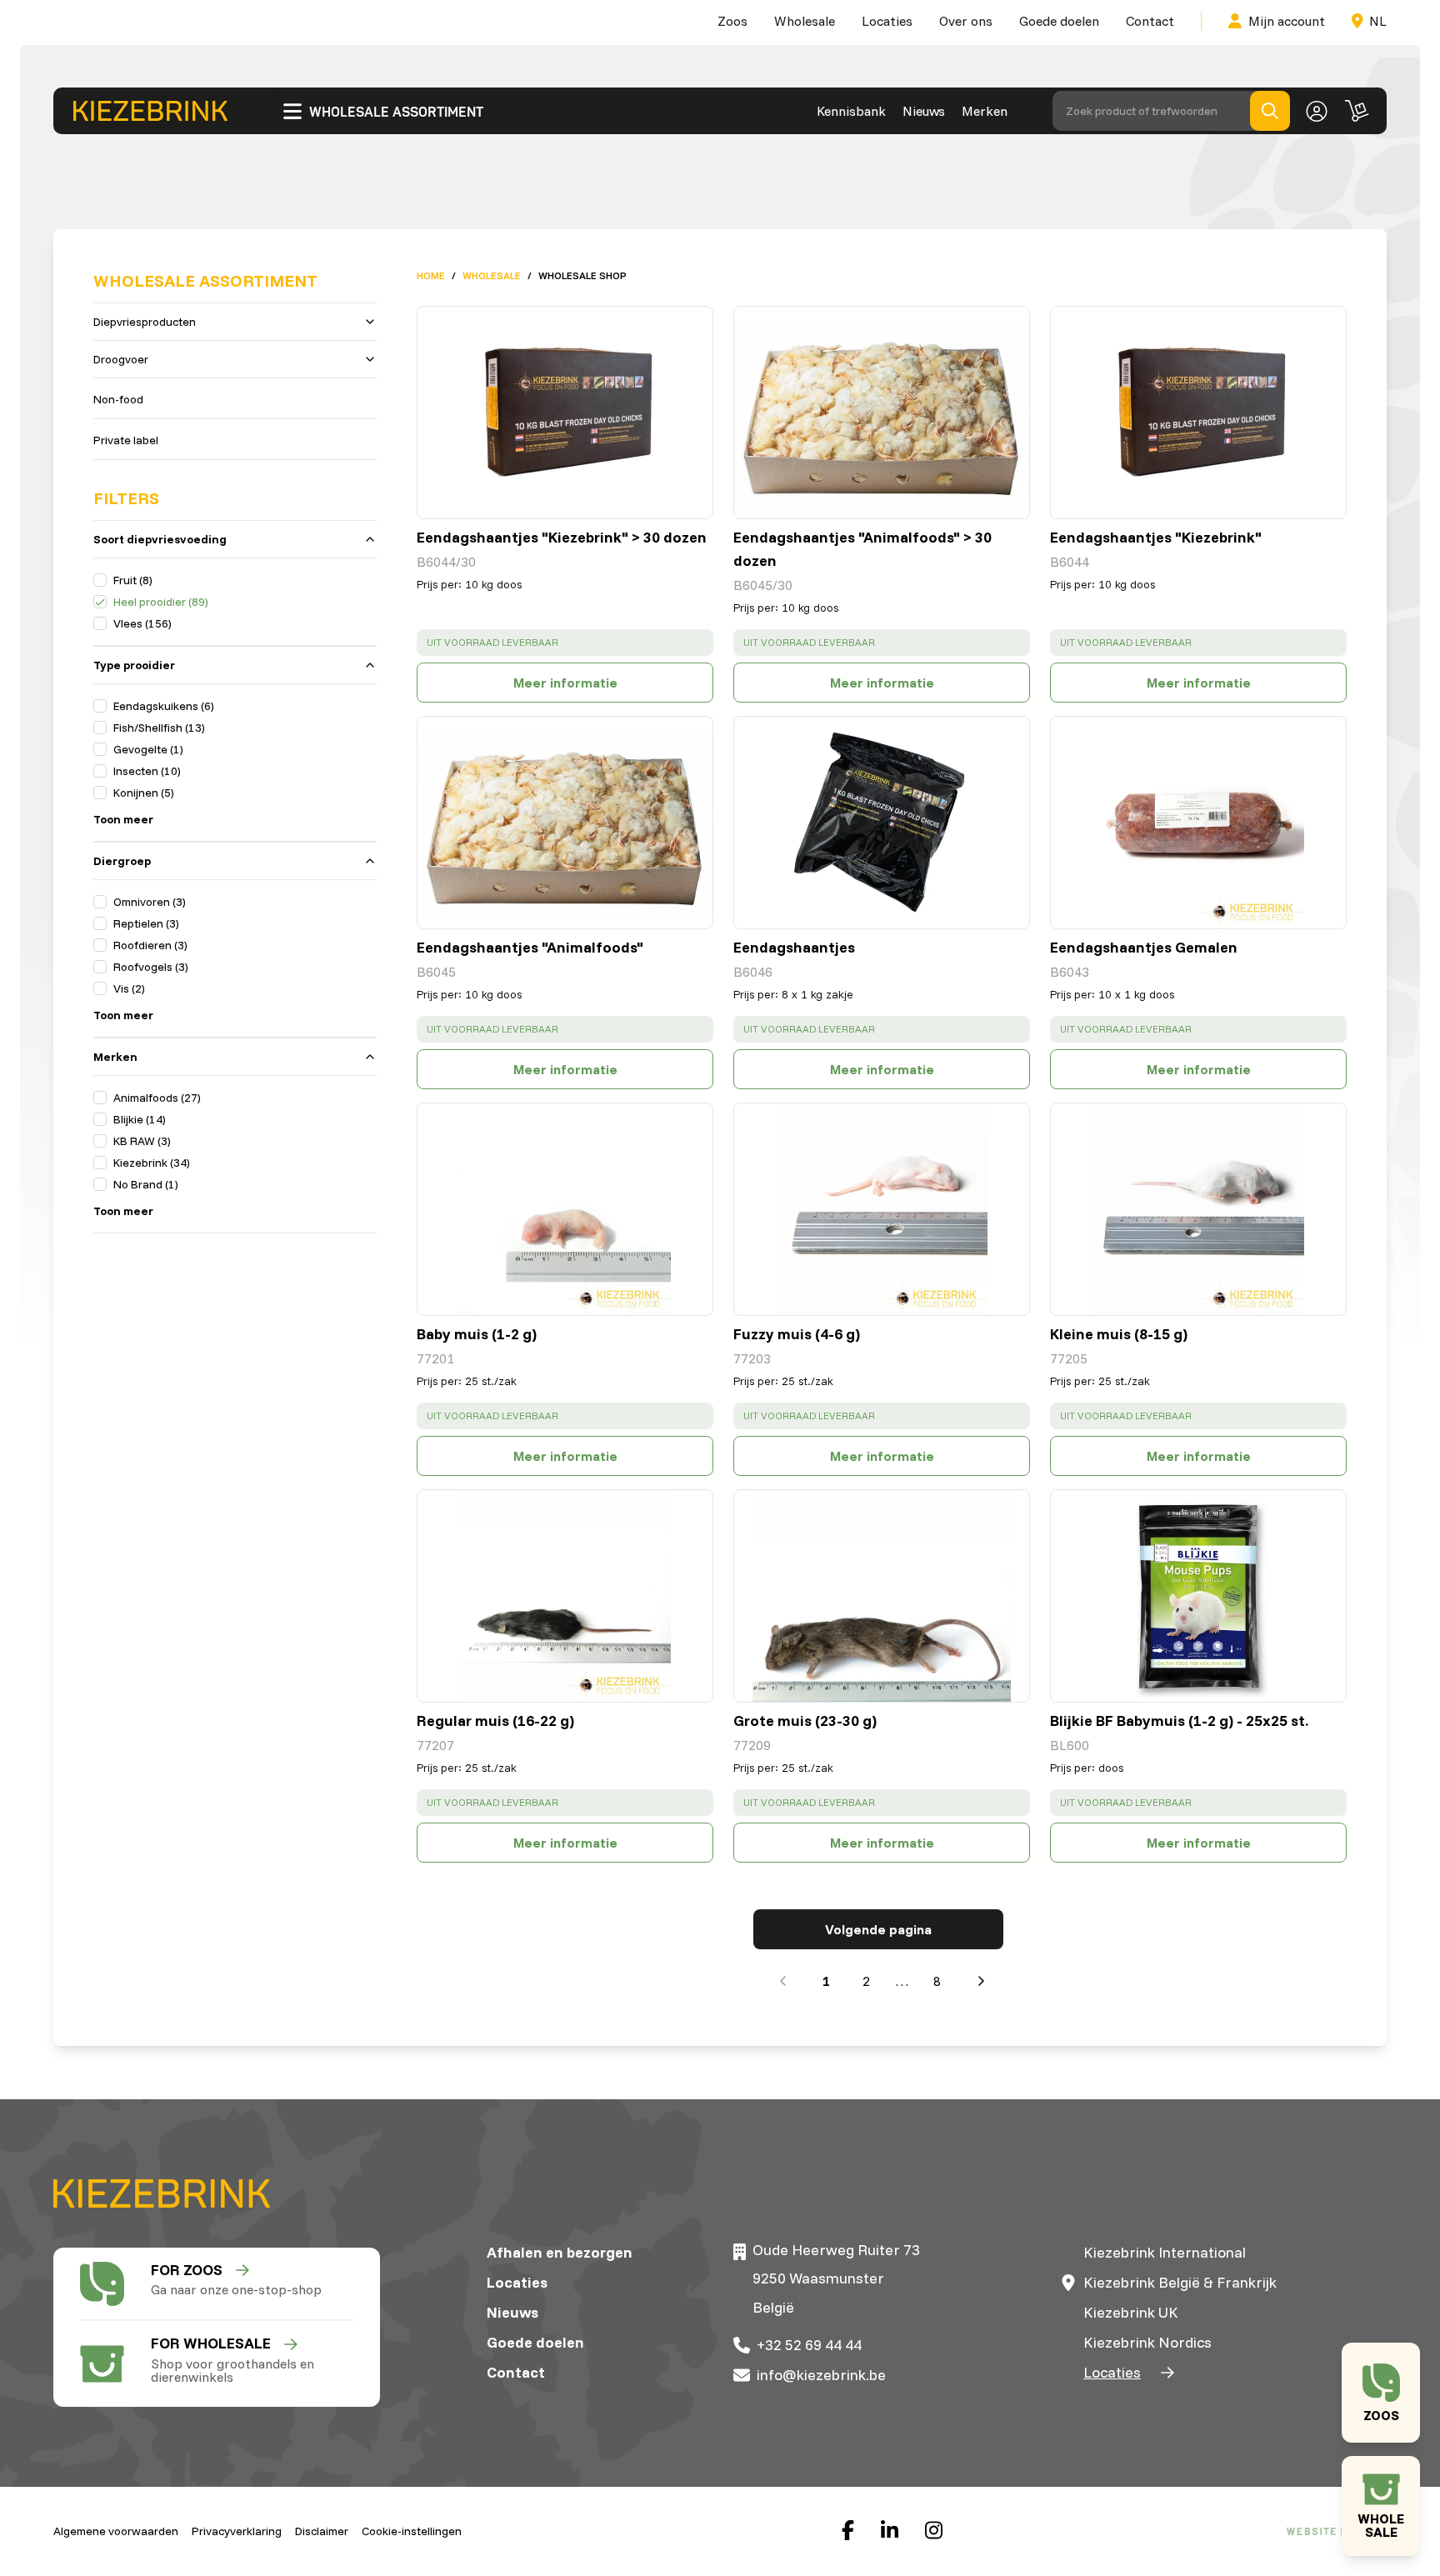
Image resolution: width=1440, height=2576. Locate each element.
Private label (126, 440)
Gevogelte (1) (148, 749)
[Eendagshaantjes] (882, 823)
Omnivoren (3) (150, 902)
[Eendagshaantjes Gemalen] (1198, 823)
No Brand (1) (146, 1184)
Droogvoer (121, 359)
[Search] (1270, 111)
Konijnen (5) (144, 793)
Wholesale (805, 21)
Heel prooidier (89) (161, 602)
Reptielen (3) (146, 923)
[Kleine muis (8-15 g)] (1198, 1209)
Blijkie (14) (140, 1119)
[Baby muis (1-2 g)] (565, 1209)
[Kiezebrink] (150, 111)
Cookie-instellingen (412, 2531)
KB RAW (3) (142, 1141)
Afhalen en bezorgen (560, 2252)
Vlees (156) (142, 623)
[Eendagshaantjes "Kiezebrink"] (1198, 413)
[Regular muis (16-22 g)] (565, 1596)
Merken (985, 111)
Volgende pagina (878, 1929)
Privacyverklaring (237, 2531)
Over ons (966, 21)
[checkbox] (100, 580)
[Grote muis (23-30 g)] (882, 1596)
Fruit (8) (133, 580)
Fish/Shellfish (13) (159, 728)
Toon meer (123, 819)
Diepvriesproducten (145, 322)
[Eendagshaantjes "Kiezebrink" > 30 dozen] (565, 413)
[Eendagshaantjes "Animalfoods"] (565, 823)
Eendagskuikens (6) (164, 706)
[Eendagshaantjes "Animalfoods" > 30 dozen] (882, 413)
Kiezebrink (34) (152, 1163)
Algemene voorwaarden (116, 2531)
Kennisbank (851, 111)
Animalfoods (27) (157, 1098)
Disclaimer (322, 2531)
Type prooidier (134, 665)
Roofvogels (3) (151, 967)
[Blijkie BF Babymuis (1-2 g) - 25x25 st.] (1198, 1596)
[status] (565, 643)
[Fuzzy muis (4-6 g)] (882, 1209)
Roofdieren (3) (150, 945)
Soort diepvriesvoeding (160, 539)
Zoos (732, 21)
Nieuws (924, 111)
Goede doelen (1059, 21)
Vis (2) (129, 988)
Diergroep (122, 861)
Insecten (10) (147, 771)
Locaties (887, 21)
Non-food (118, 399)
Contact (1150, 21)
